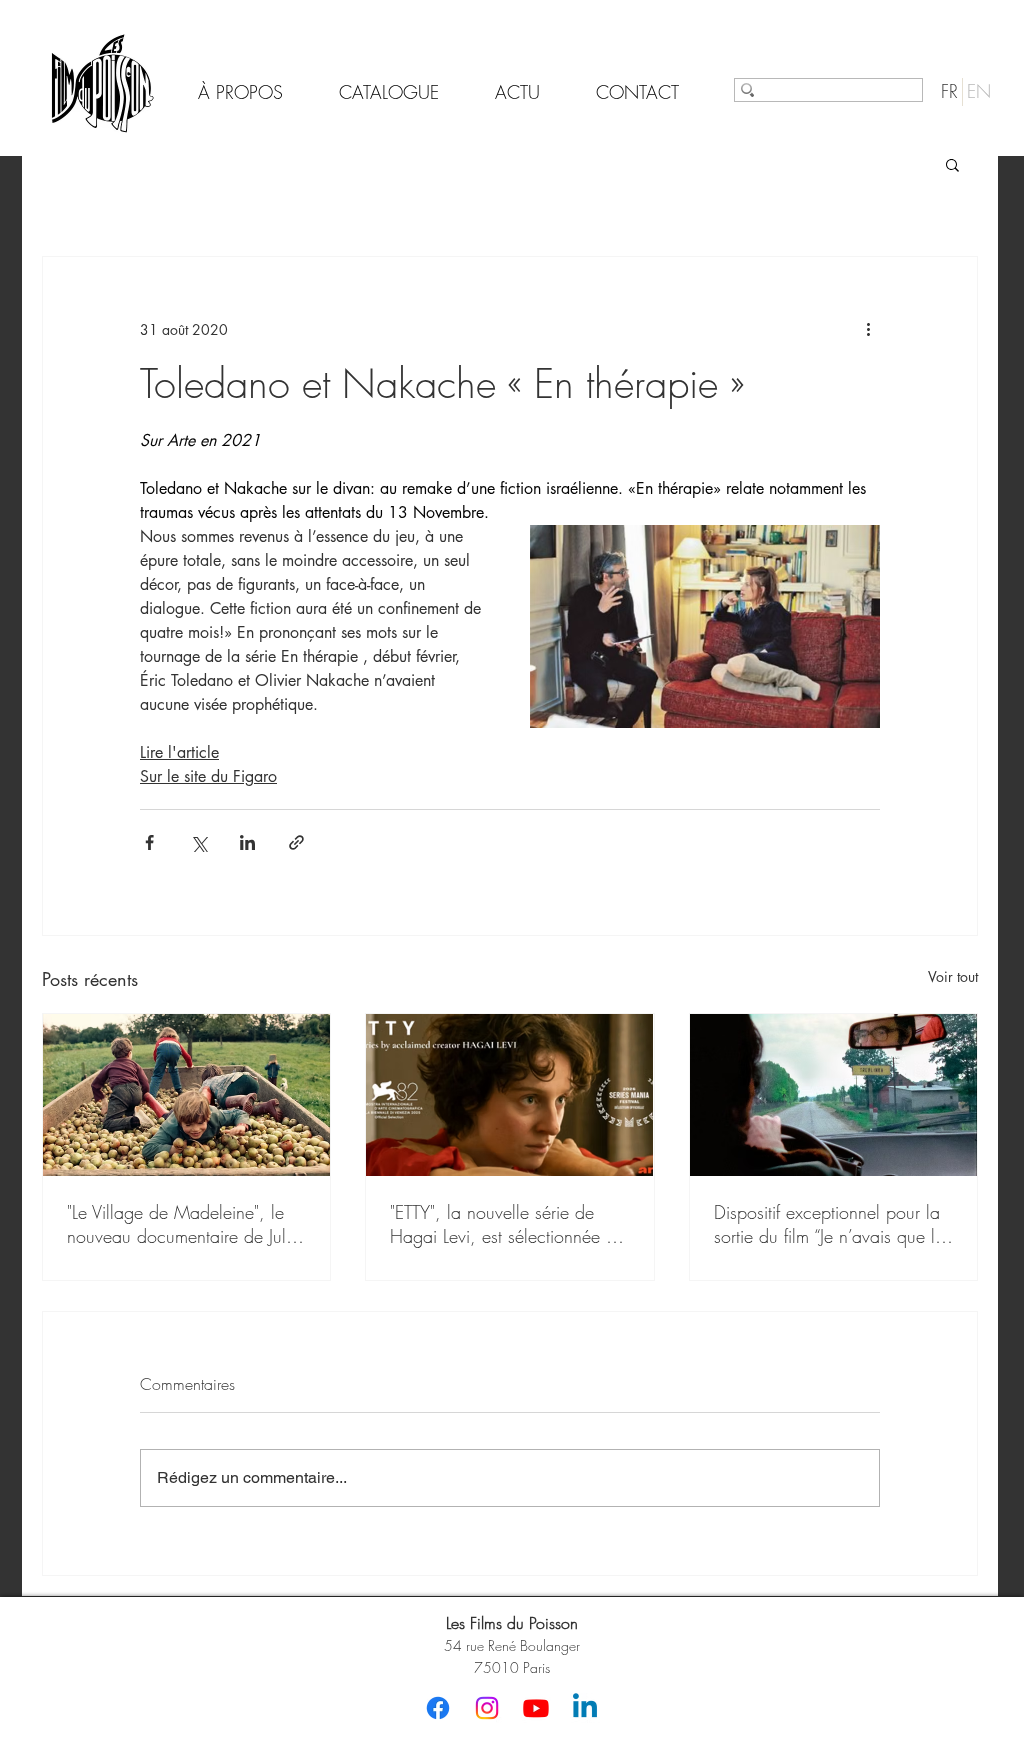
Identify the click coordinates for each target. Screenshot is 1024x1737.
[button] (952, 164)
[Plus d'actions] (868, 329)
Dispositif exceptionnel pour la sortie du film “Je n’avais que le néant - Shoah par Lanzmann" (829, 1224)
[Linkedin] (585, 1708)
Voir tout (953, 976)
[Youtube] (536, 1708)
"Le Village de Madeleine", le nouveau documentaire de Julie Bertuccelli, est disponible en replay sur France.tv (183, 1224)
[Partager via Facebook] (149, 842)
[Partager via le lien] (296, 842)
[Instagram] (487, 1708)
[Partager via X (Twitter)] (198, 842)
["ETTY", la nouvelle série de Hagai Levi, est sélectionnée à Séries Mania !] (509, 1095)
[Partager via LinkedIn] (247, 842)
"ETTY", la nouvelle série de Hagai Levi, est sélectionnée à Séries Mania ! (503, 1224)
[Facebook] (438, 1708)
